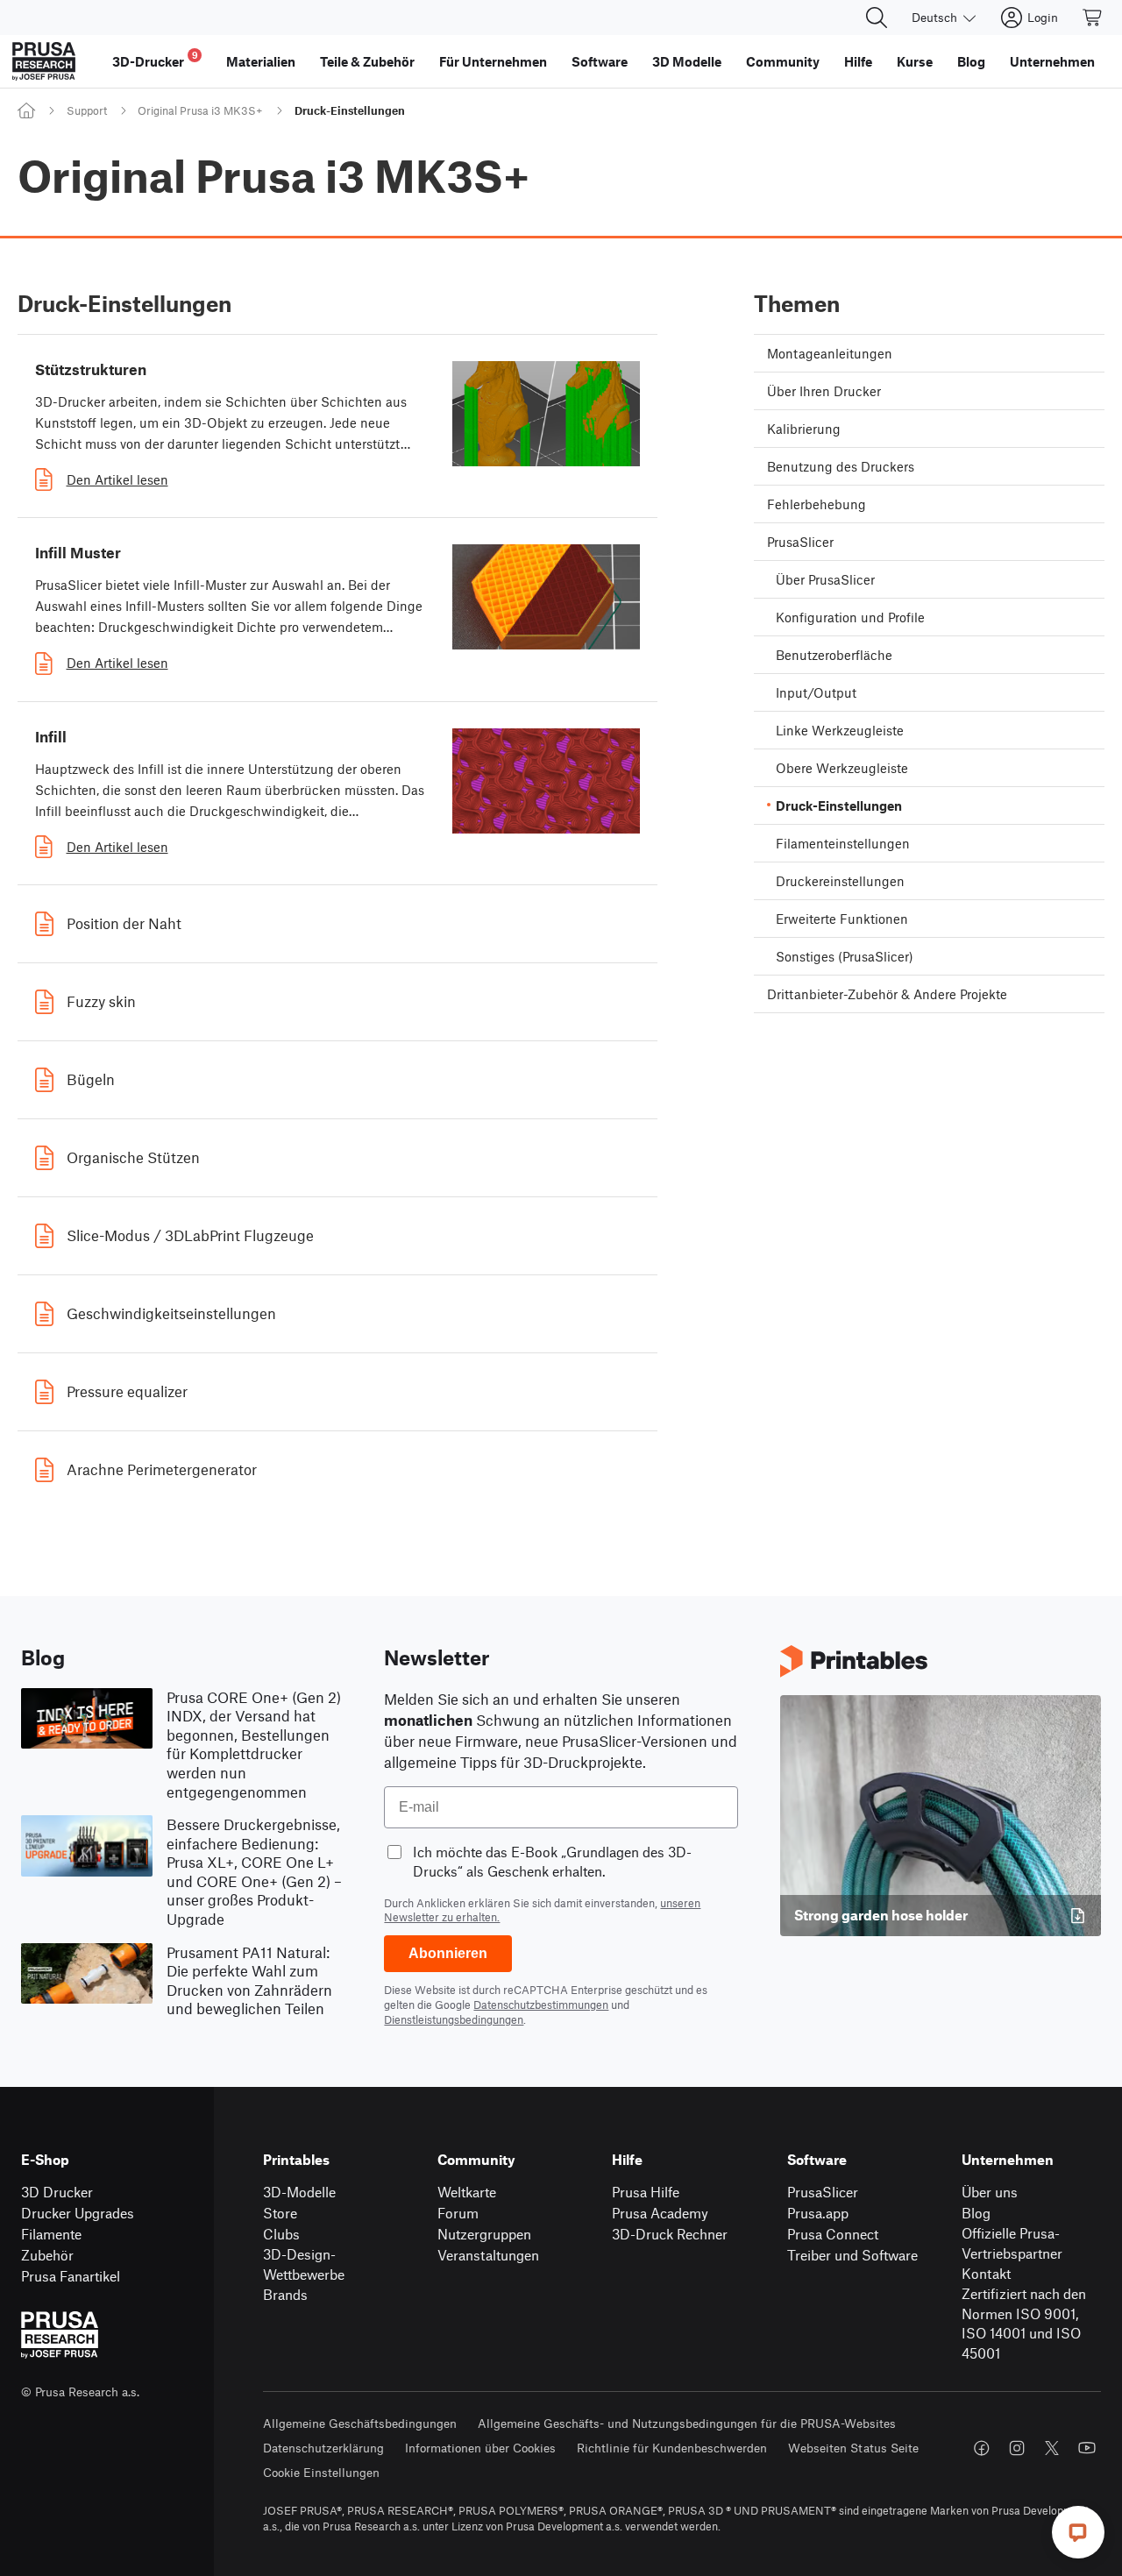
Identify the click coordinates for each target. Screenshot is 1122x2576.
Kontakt (986, 2273)
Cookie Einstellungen (321, 2472)
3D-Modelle (299, 2192)
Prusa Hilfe (646, 2192)
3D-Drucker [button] (155, 59)
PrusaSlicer (823, 2192)
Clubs (281, 2234)
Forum (458, 2213)
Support (87, 110)
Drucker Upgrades (78, 2213)
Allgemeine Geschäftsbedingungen (360, 2423)
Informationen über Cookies (480, 2448)
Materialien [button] (261, 61)
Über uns (990, 2192)
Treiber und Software (852, 2255)
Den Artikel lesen (117, 479)
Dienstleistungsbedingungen (454, 2019)
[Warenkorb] (1093, 18)
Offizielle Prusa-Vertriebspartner (1012, 2243)
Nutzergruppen (484, 2234)
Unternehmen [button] (1052, 61)
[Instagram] (1017, 2448)
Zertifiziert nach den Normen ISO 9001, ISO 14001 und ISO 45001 (1024, 2323)
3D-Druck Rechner (670, 2234)
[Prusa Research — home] (44, 61)
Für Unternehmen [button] (493, 61)
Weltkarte (467, 2192)
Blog (976, 2213)
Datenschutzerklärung (323, 2448)
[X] (1052, 2448)
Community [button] (783, 61)
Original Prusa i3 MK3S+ (200, 110)
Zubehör (47, 2255)
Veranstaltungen (488, 2255)
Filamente (51, 2234)
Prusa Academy (660, 2213)
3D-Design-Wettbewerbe (304, 2264)
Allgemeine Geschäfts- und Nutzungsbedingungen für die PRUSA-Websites (687, 2423)
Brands (285, 2294)
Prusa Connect (833, 2234)
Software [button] (600, 61)
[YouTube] (1087, 2448)
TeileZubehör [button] (367, 61)
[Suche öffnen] (877, 18)
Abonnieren (448, 1953)
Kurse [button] (915, 61)
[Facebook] (982, 2448)
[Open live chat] (1078, 2532)
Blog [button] (971, 61)
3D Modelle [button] (687, 61)
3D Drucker (57, 2192)
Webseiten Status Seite (853, 2448)
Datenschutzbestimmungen (541, 2005)
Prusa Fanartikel (71, 2276)
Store (280, 2213)
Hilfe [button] (858, 61)
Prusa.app (818, 2213)
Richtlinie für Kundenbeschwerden (672, 2448)
